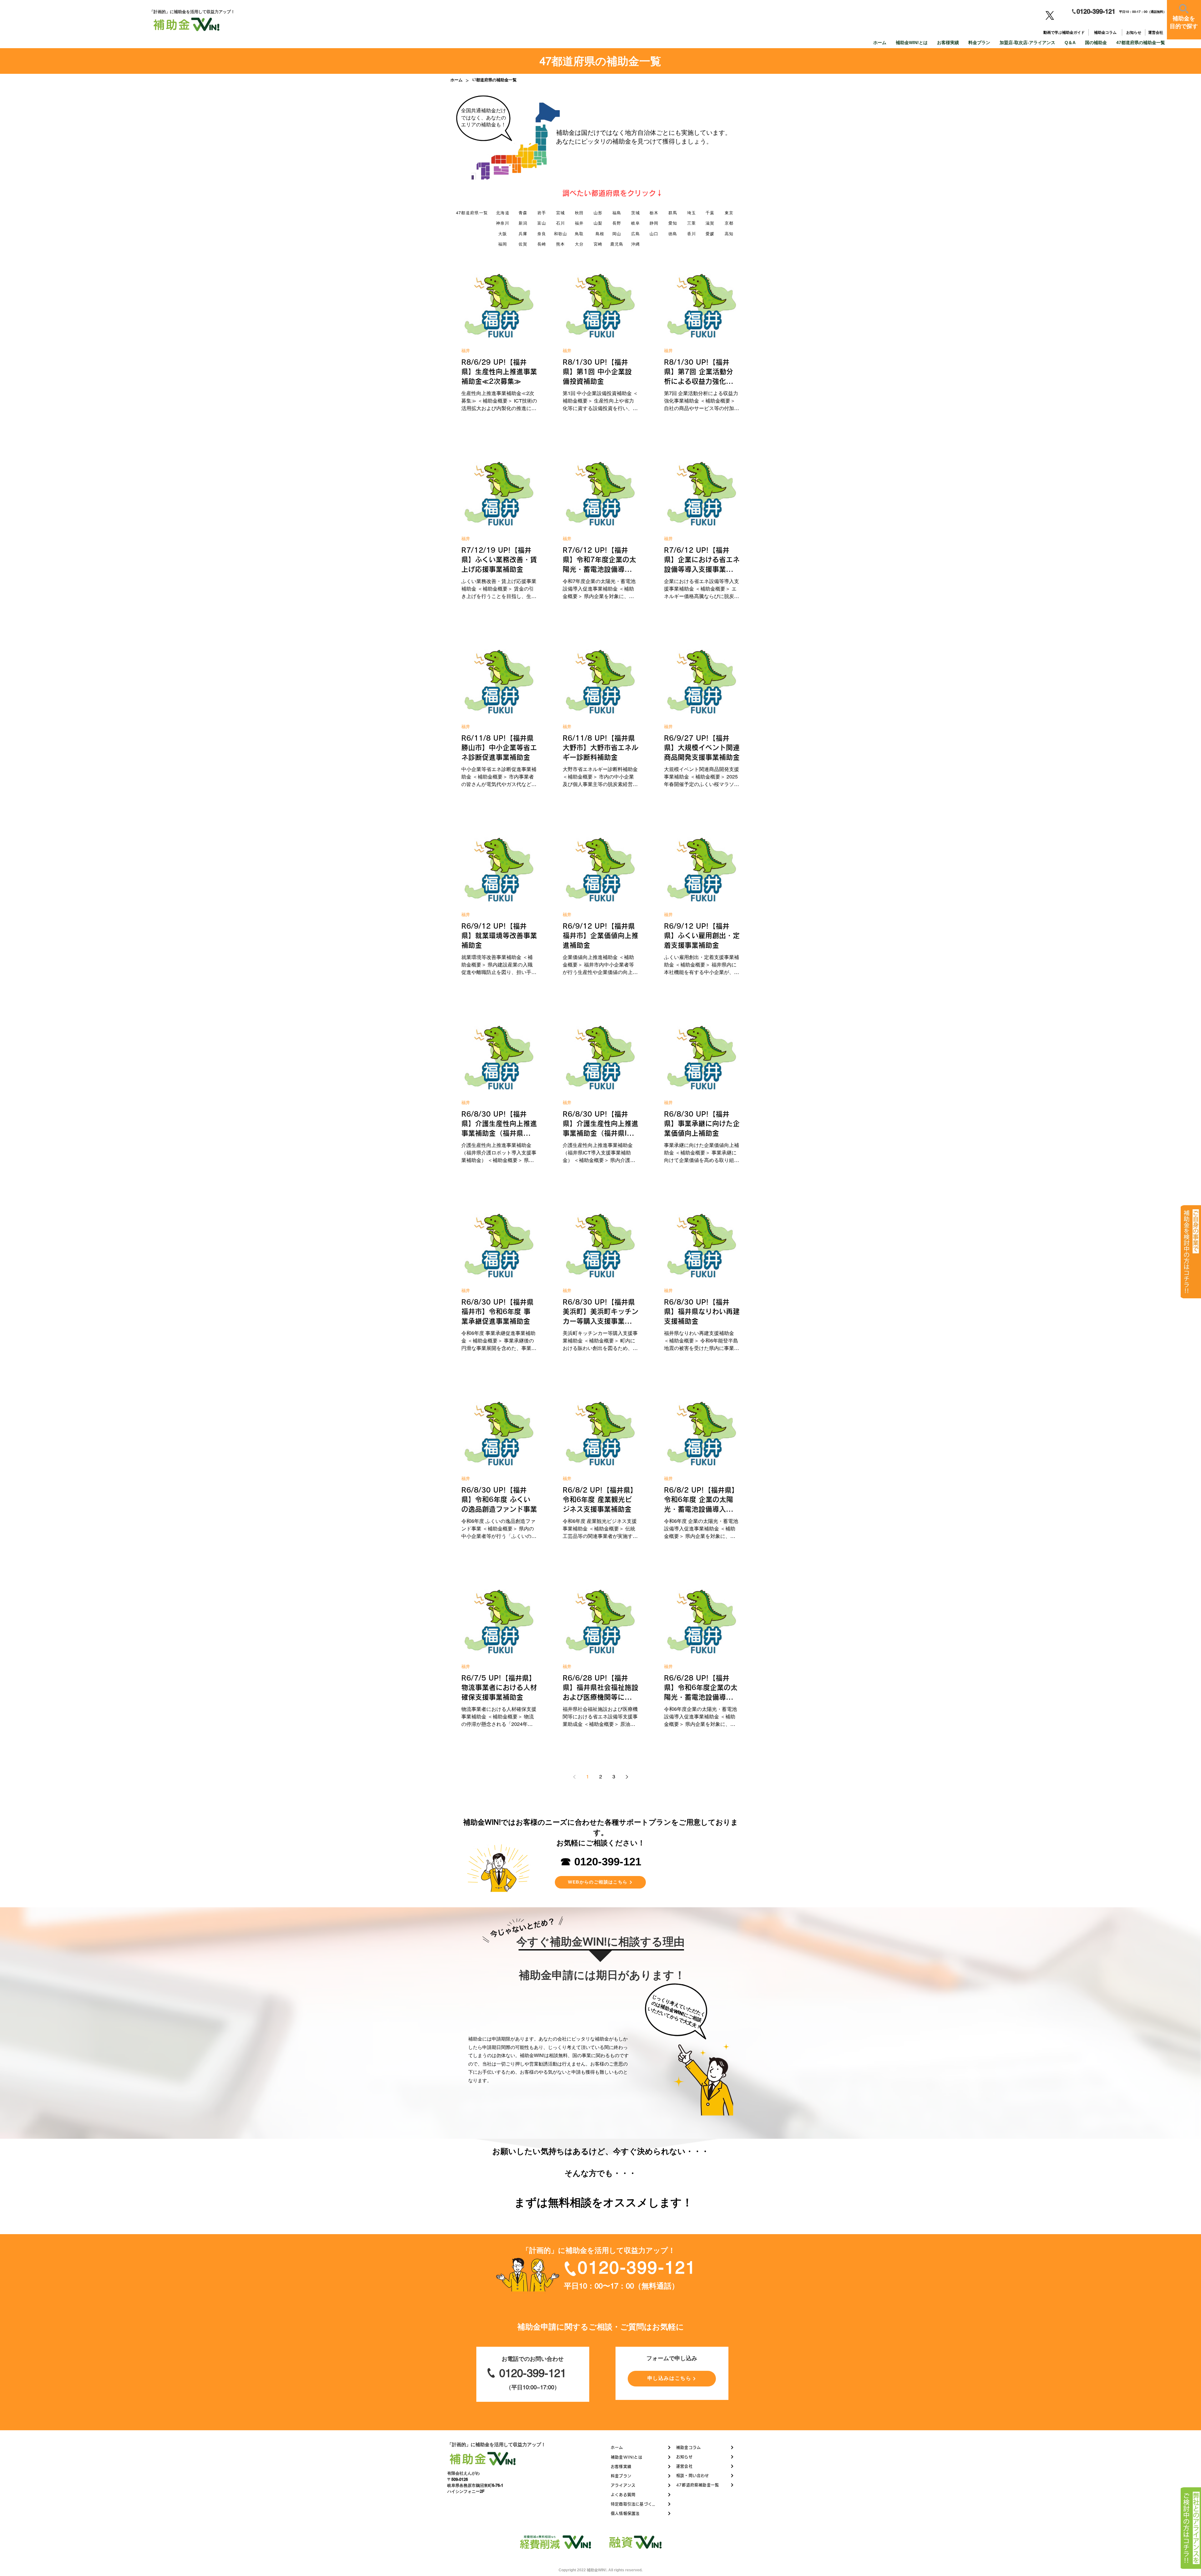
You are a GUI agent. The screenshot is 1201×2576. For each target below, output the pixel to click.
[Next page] (627, 1777)
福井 (466, 351)
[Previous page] (574, 1777)
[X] (1050, 15)
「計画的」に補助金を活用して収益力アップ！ (497, 2444)
